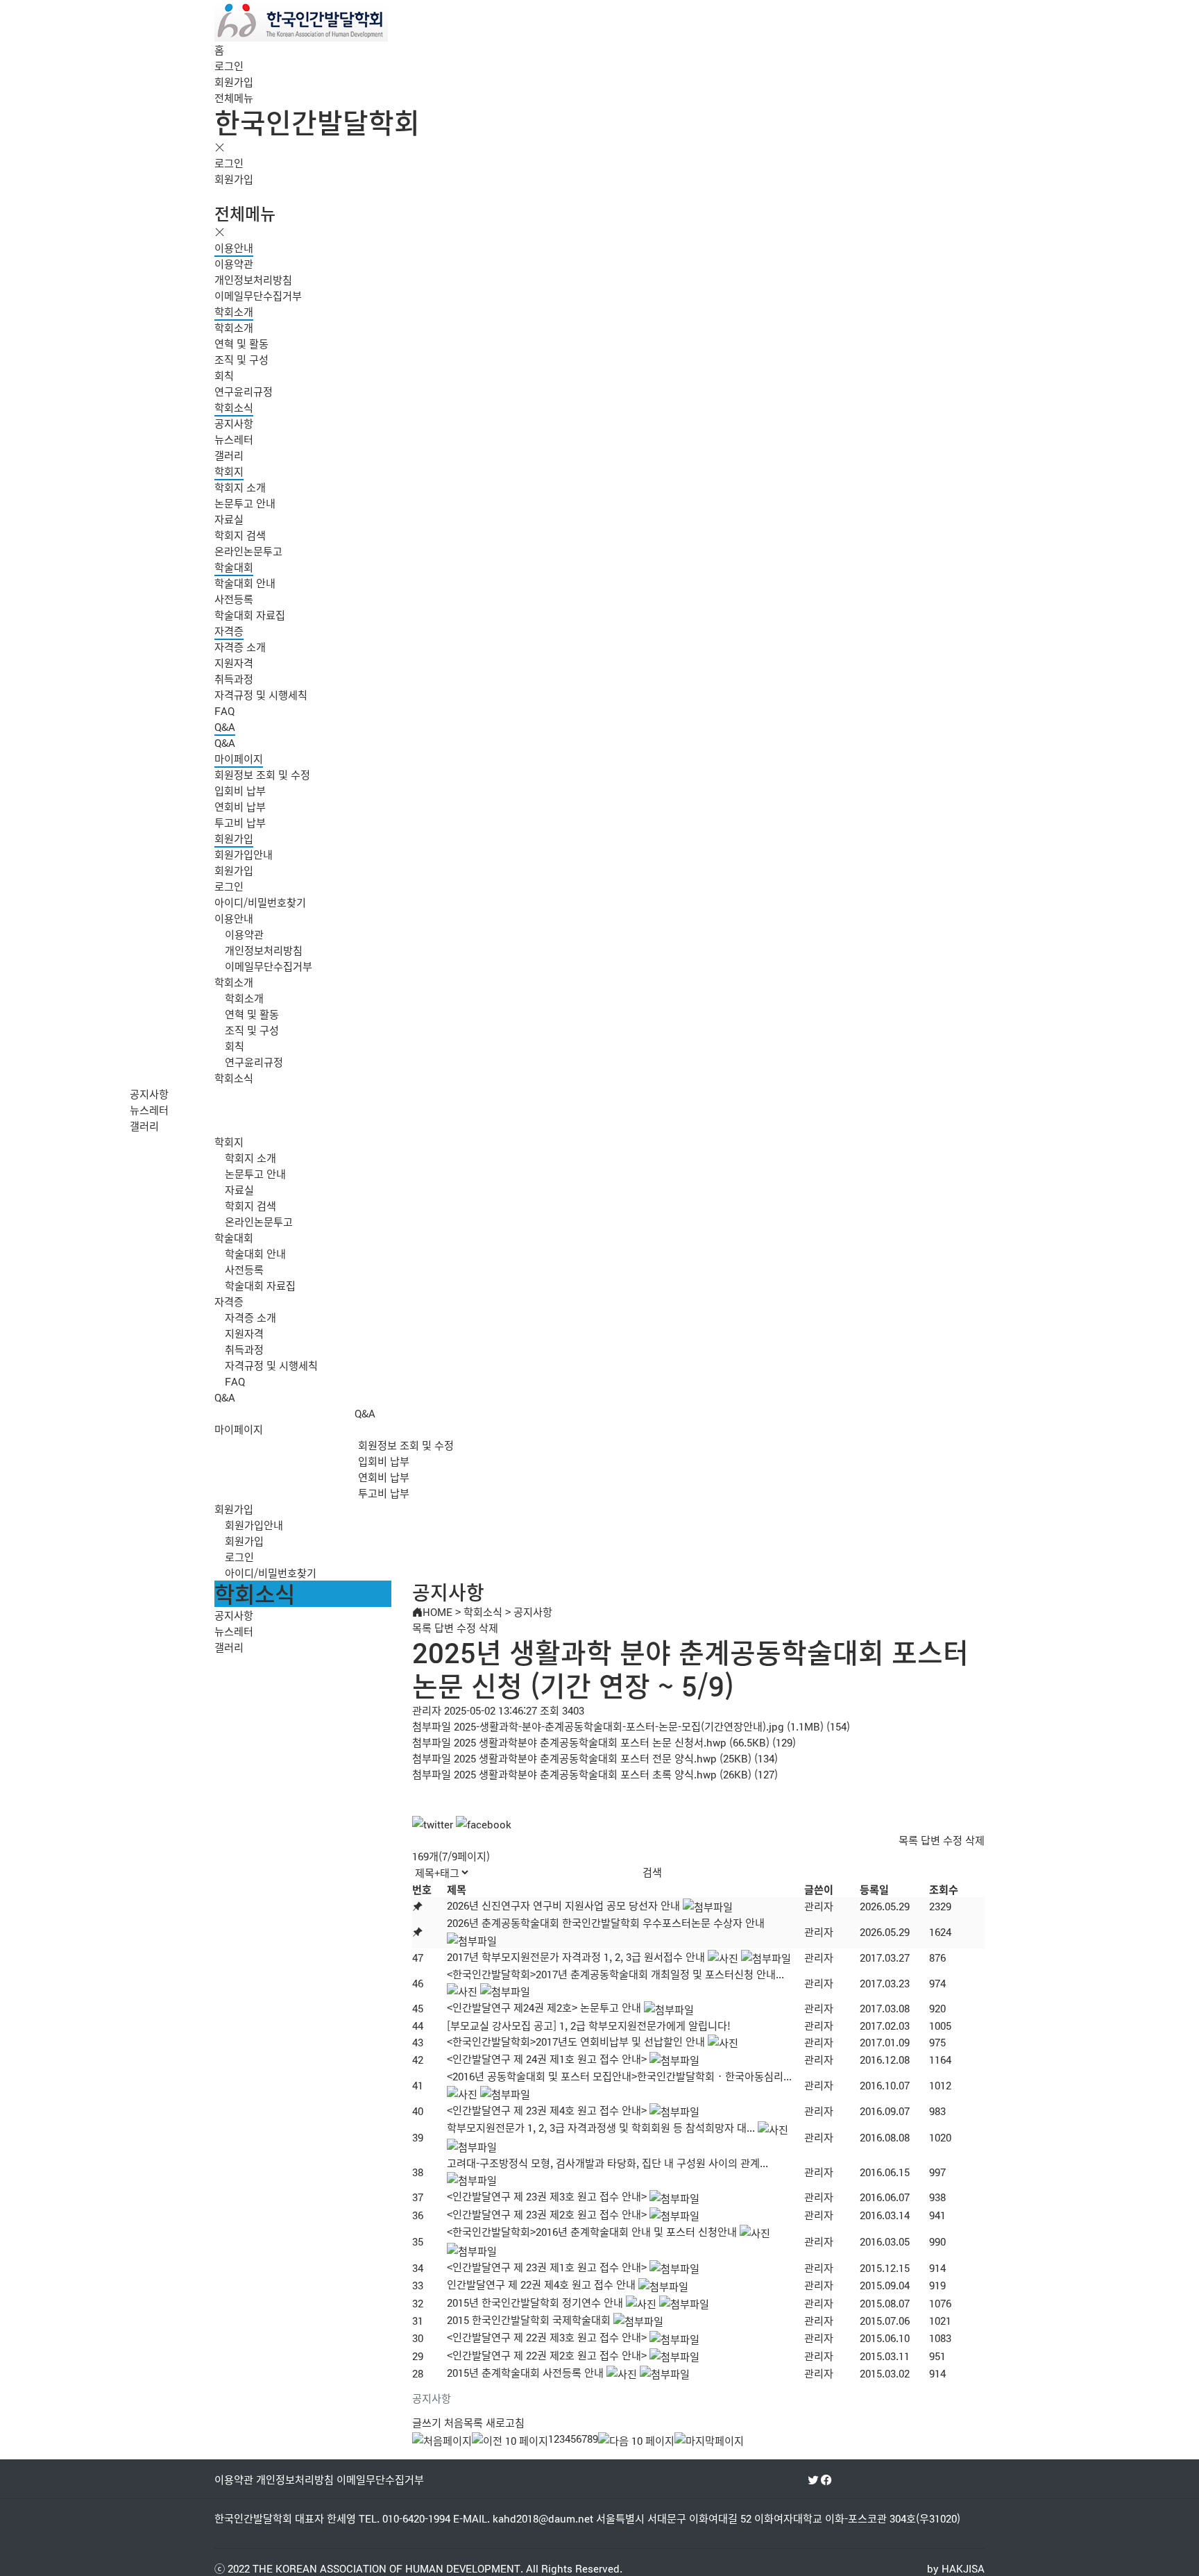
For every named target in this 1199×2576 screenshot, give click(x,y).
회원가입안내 (244, 854)
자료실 (229, 519)
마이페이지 (239, 758)
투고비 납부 (240, 822)
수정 (466, 1627)
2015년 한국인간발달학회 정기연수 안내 (535, 2302)
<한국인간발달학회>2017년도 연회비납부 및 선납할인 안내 (576, 2041)
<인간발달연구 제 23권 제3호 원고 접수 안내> (547, 2196)
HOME (437, 1611)
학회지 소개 (240, 487)
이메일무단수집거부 (258, 295)
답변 (444, 1627)
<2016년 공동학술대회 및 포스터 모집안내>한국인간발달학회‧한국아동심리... (619, 2076)
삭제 (488, 1627)
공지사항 (234, 423)
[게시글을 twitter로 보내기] (433, 1824)
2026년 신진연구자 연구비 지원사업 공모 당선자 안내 (563, 1905)
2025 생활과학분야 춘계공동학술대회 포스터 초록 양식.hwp (585, 1774)
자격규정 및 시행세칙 (261, 694)
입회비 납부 (240, 790)
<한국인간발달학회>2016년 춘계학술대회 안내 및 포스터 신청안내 (592, 2231)
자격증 (229, 631)
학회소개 (234, 311)
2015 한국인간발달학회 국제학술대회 (529, 2320)
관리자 (819, 1906)
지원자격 (234, 663)
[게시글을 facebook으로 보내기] (484, 1824)
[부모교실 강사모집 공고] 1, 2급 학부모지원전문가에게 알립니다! (589, 2025)
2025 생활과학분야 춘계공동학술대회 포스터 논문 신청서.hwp (590, 1742)
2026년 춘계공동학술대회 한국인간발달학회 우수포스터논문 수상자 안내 (606, 1922)
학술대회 (234, 567)
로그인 (229, 66)
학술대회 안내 (245, 583)
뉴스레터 (234, 439)
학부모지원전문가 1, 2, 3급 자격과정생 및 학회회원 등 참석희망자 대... (601, 2127)
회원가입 (234, 82)
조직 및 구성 (241, 359)
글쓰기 (427, 2422)
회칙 (224, 375)
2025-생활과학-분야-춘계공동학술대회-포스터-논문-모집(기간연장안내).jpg (619, 1726)
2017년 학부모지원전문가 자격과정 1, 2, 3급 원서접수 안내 (576, 1956)
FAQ (224, 710)
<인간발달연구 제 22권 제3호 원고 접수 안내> (547, 2337)
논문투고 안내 (245, 503)
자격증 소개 (240, 647)
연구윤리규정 (244, 391)
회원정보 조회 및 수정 (262, 774)
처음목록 (464, 2422)
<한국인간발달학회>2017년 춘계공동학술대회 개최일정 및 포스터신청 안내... (615, 1974)
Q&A (225, 726)
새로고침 (505, 2422)
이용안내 (234, 247)
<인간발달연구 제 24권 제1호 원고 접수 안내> (547, 2059)
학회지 (229, 471)
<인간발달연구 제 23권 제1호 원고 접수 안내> (547, 2267)
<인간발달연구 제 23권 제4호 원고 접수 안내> (547, 2110)
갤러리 (229, 455)
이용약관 (234, 263)
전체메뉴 (234, 98)
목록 (422, 1627)
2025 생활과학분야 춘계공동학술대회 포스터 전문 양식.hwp (585, 1758)
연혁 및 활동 (241, 343)
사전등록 (234, 599)
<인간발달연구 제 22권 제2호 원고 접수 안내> (547, 2355)
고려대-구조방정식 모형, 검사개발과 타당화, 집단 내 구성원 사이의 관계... (607, 2163)
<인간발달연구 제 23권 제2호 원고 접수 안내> (547, 2214)
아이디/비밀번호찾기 (260, 902)
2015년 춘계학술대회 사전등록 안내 (525, 2372)
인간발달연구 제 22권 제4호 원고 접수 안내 (541, 2284)
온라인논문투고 (248, 551)
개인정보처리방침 (253, 279)
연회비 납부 (240, 806)
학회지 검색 (240, 535)
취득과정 (234, 679)
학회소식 (234, 407)
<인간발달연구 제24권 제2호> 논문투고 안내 (544, 2007)
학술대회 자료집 (250, 615)
